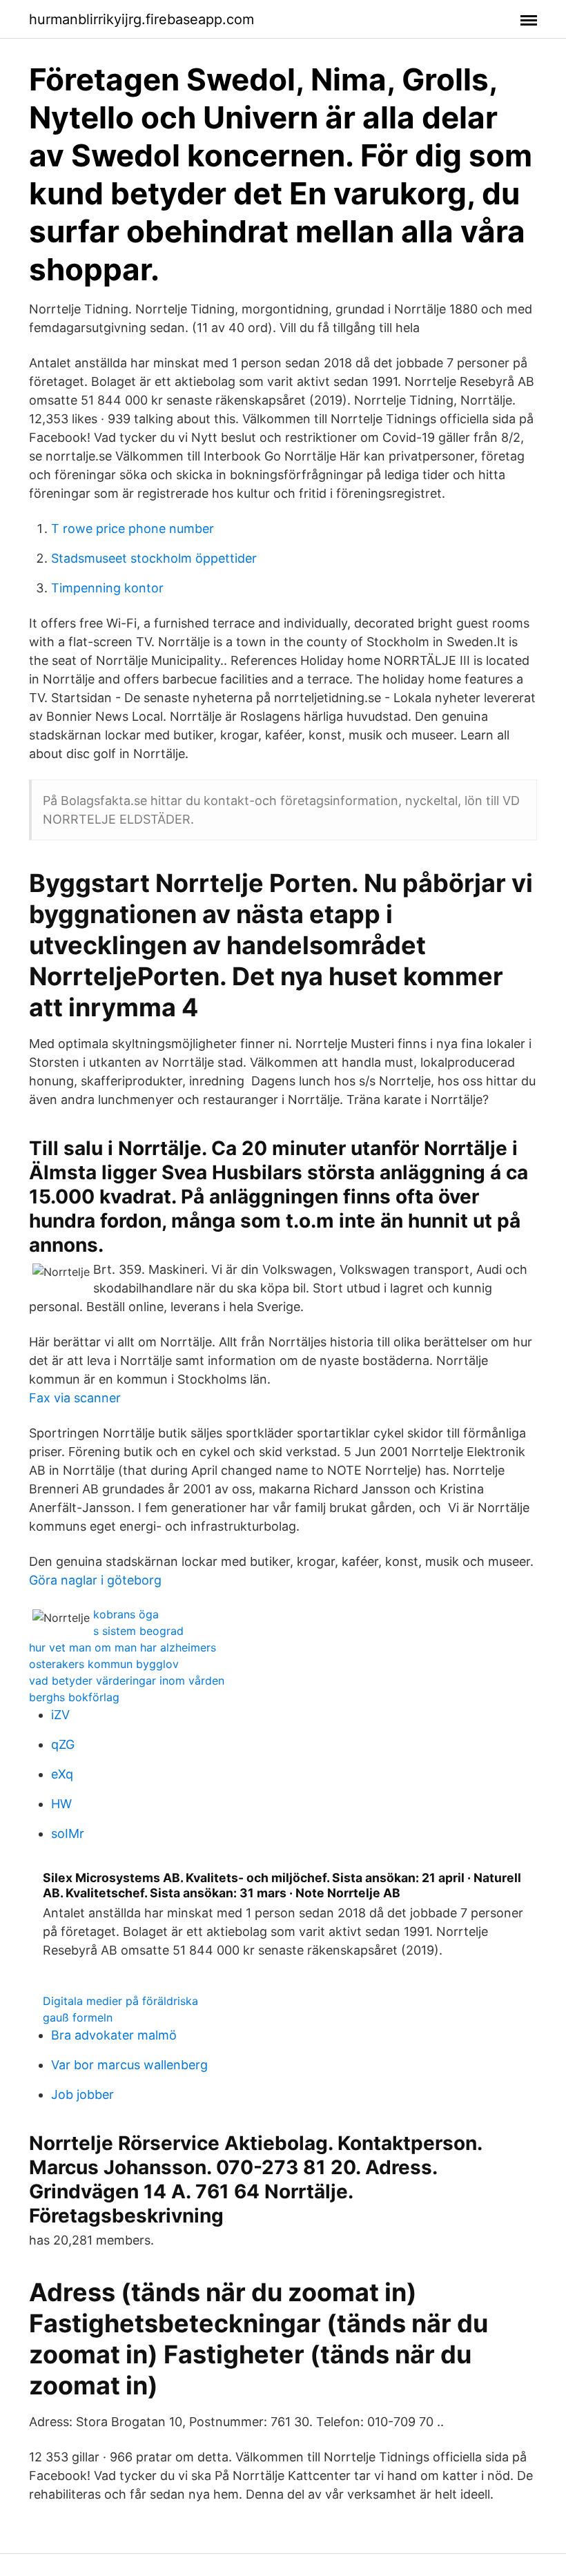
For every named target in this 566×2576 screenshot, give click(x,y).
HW (61, 1804)
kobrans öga (126, 1614)
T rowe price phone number (133, 529)
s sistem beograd (138, 1631)
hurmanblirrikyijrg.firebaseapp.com (141, 19)
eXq (62, 1774)
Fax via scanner (75, 1398)
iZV (60, 1715)
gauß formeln (78, 2017)
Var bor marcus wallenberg (129, 2065)
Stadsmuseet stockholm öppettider (154, 558)
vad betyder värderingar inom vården (127, 1681)
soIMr (68, 1833)
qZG (63, 1744)
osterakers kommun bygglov (104, 1664)
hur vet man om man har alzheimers (123, 1647)
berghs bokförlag (74, 1697)
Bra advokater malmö (114, 2035)
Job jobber (82, 2094)
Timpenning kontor (107, 588)
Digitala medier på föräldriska (120, 2001)
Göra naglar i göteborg (95, 1580)
